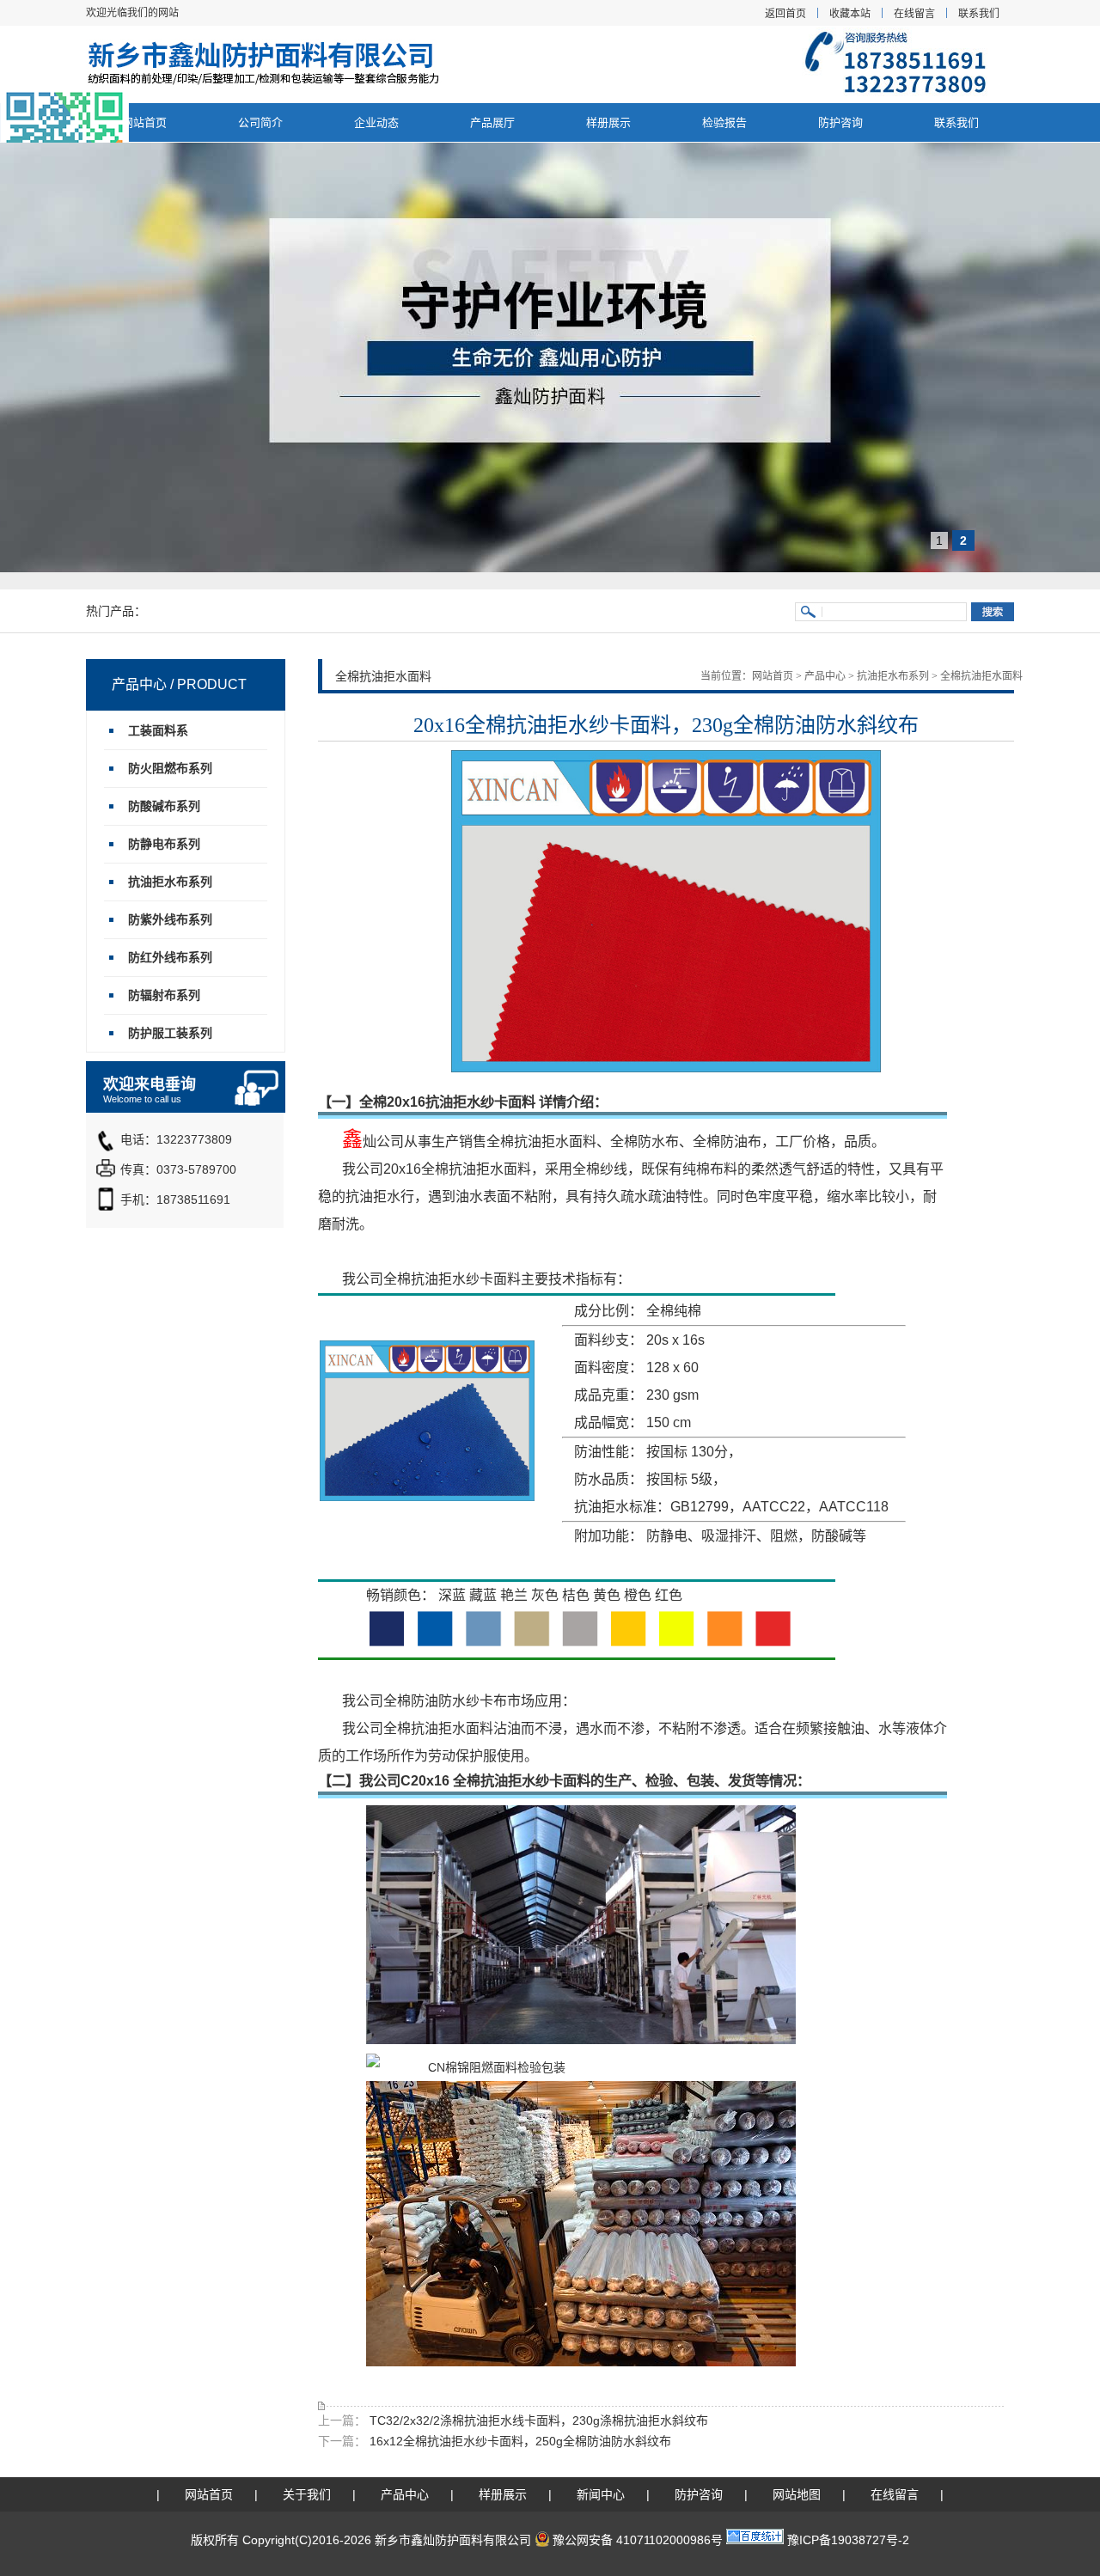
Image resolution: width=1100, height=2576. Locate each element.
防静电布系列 (164, 844)
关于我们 (307, 2494)
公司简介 (260, 122)
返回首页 (785, 14)
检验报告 (724, 122)
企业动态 (376, 122)
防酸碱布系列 (164, 806)
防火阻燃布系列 (170, 768)
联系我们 (979, 14)
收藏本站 (850, 14)
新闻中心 (601, 2494)
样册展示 (608, 122)
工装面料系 (158, 730)
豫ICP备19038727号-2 (848, 2540)
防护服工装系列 (170, 1033)
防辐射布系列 (164, 995)
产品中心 (825, 676)
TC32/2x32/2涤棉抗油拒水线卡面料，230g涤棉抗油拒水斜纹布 (537, 2420)
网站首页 (144, 122)
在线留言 (914, 14)
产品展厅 (492, 122)
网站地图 (797, 2494)
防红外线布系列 (170, 957)
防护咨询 (840, 122)
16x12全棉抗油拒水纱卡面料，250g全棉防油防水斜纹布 (519, 2441)
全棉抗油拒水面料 (981, 676)
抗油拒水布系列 (893, 676)
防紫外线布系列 (170, 919)
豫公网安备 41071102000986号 (638, 2540)
